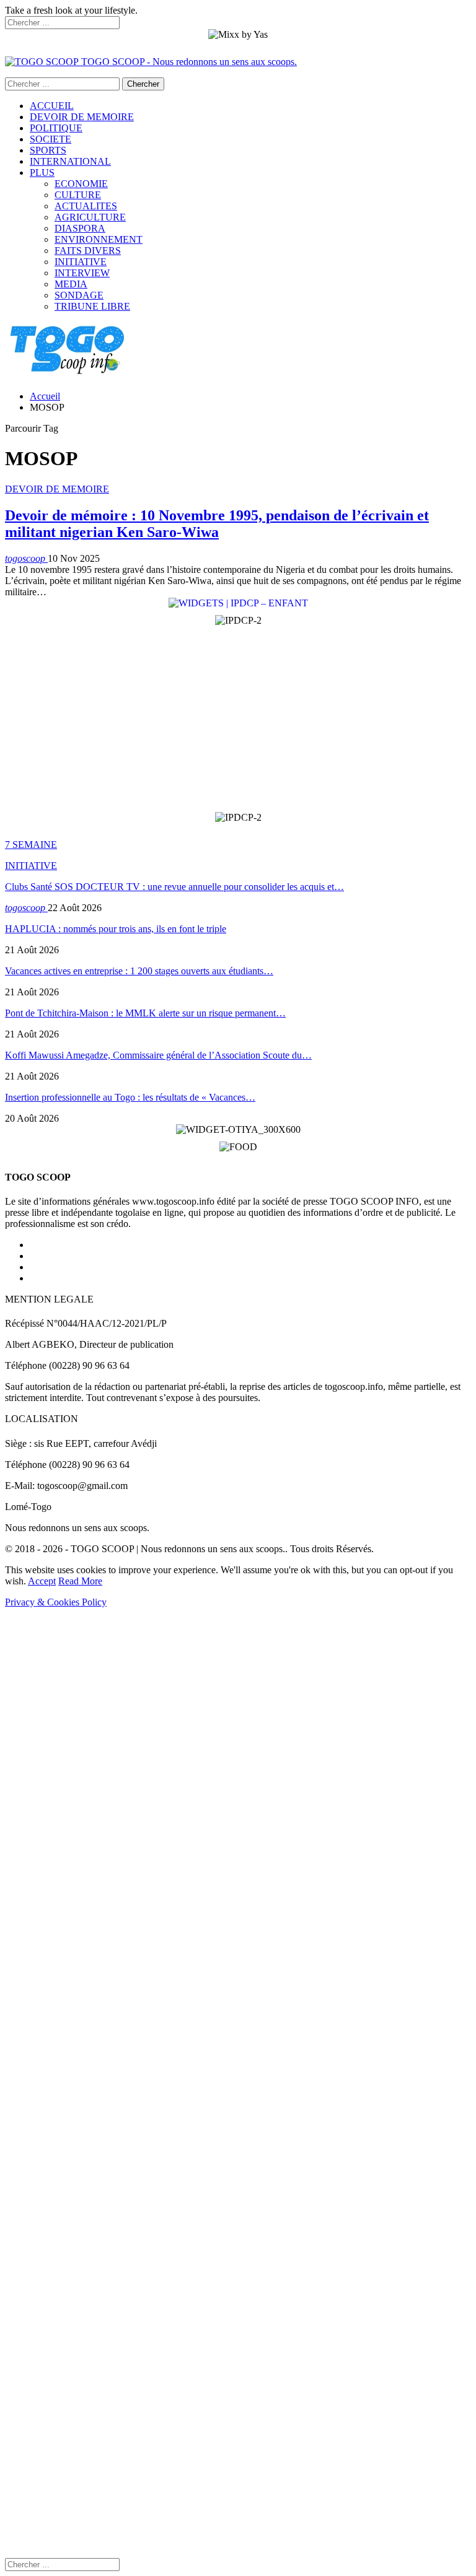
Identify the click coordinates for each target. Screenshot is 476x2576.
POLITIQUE (56, 128)
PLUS (42, 172)
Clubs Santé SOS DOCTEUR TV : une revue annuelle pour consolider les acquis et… (174, 887)
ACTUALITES (86, 206)
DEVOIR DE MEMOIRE (82, 117)
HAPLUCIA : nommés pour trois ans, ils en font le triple (116, 929)
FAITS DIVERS (88, 251)
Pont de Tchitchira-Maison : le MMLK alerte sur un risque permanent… (145, 1013)
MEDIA (71, 284)
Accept (42, 1581)
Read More (80, 1581)
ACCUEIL (52, 106)
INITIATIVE (81, 262)
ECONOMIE (81, 184)
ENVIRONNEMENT (99, 239)
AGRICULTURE (90, 217)
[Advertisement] (238, 719)
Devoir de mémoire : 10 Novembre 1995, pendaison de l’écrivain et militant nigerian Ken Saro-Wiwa (217, 524)
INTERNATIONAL (70, 161)
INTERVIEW (82, 273)
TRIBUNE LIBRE (92, 306)
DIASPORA (80, 228)
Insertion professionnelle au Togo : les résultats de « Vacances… (130, 1097)
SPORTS (48, 150)
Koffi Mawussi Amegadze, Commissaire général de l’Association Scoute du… (158, 1055)
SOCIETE (51, 139)
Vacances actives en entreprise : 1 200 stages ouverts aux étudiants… (139, 971)
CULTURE (78, 195)
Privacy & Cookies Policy (56, 1602)
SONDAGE (79, 295)
